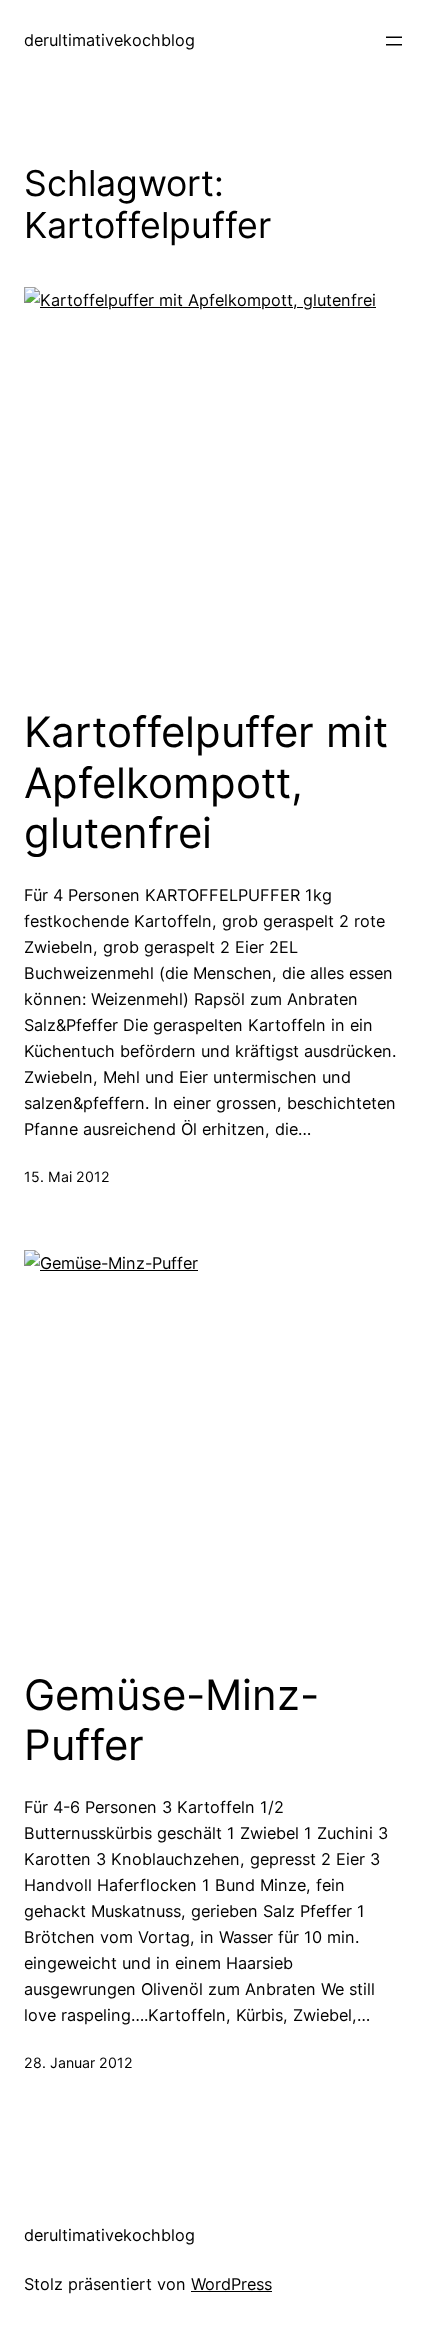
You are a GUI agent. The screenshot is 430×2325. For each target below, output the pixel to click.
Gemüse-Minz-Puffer (171, 1720)
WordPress (231, 2284)
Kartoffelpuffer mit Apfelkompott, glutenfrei (206, 782)
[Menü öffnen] (394, 41)
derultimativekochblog (109, 40)
